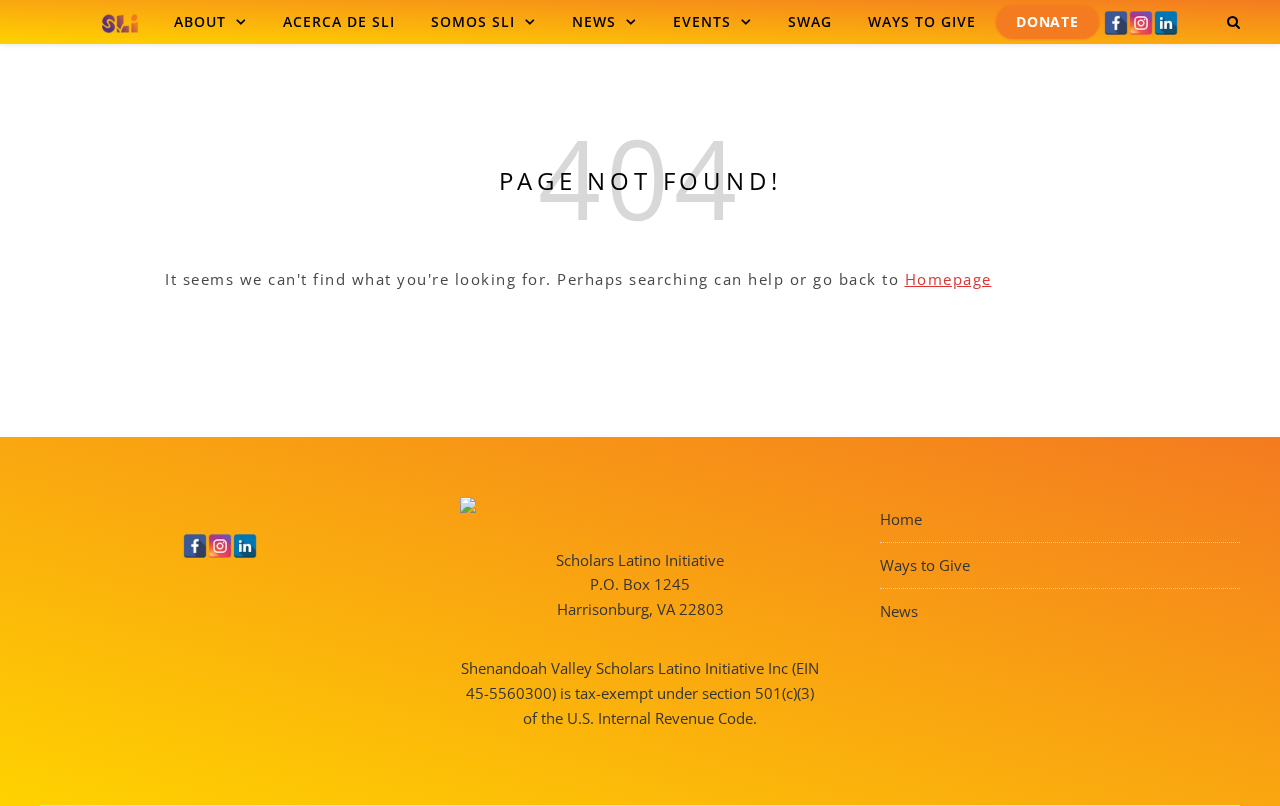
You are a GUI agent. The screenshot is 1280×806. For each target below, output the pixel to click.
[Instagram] (1141, 23)
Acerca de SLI (339, 21)
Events (702, 21)
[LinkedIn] (1166, 23)
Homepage (948, 279)
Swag (810, 21)
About (200, 21)
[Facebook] (1116, 23)
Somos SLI (473, 21)
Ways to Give (922, 21)
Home (901, 519)
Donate (1047, 21)
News (594, 21)
